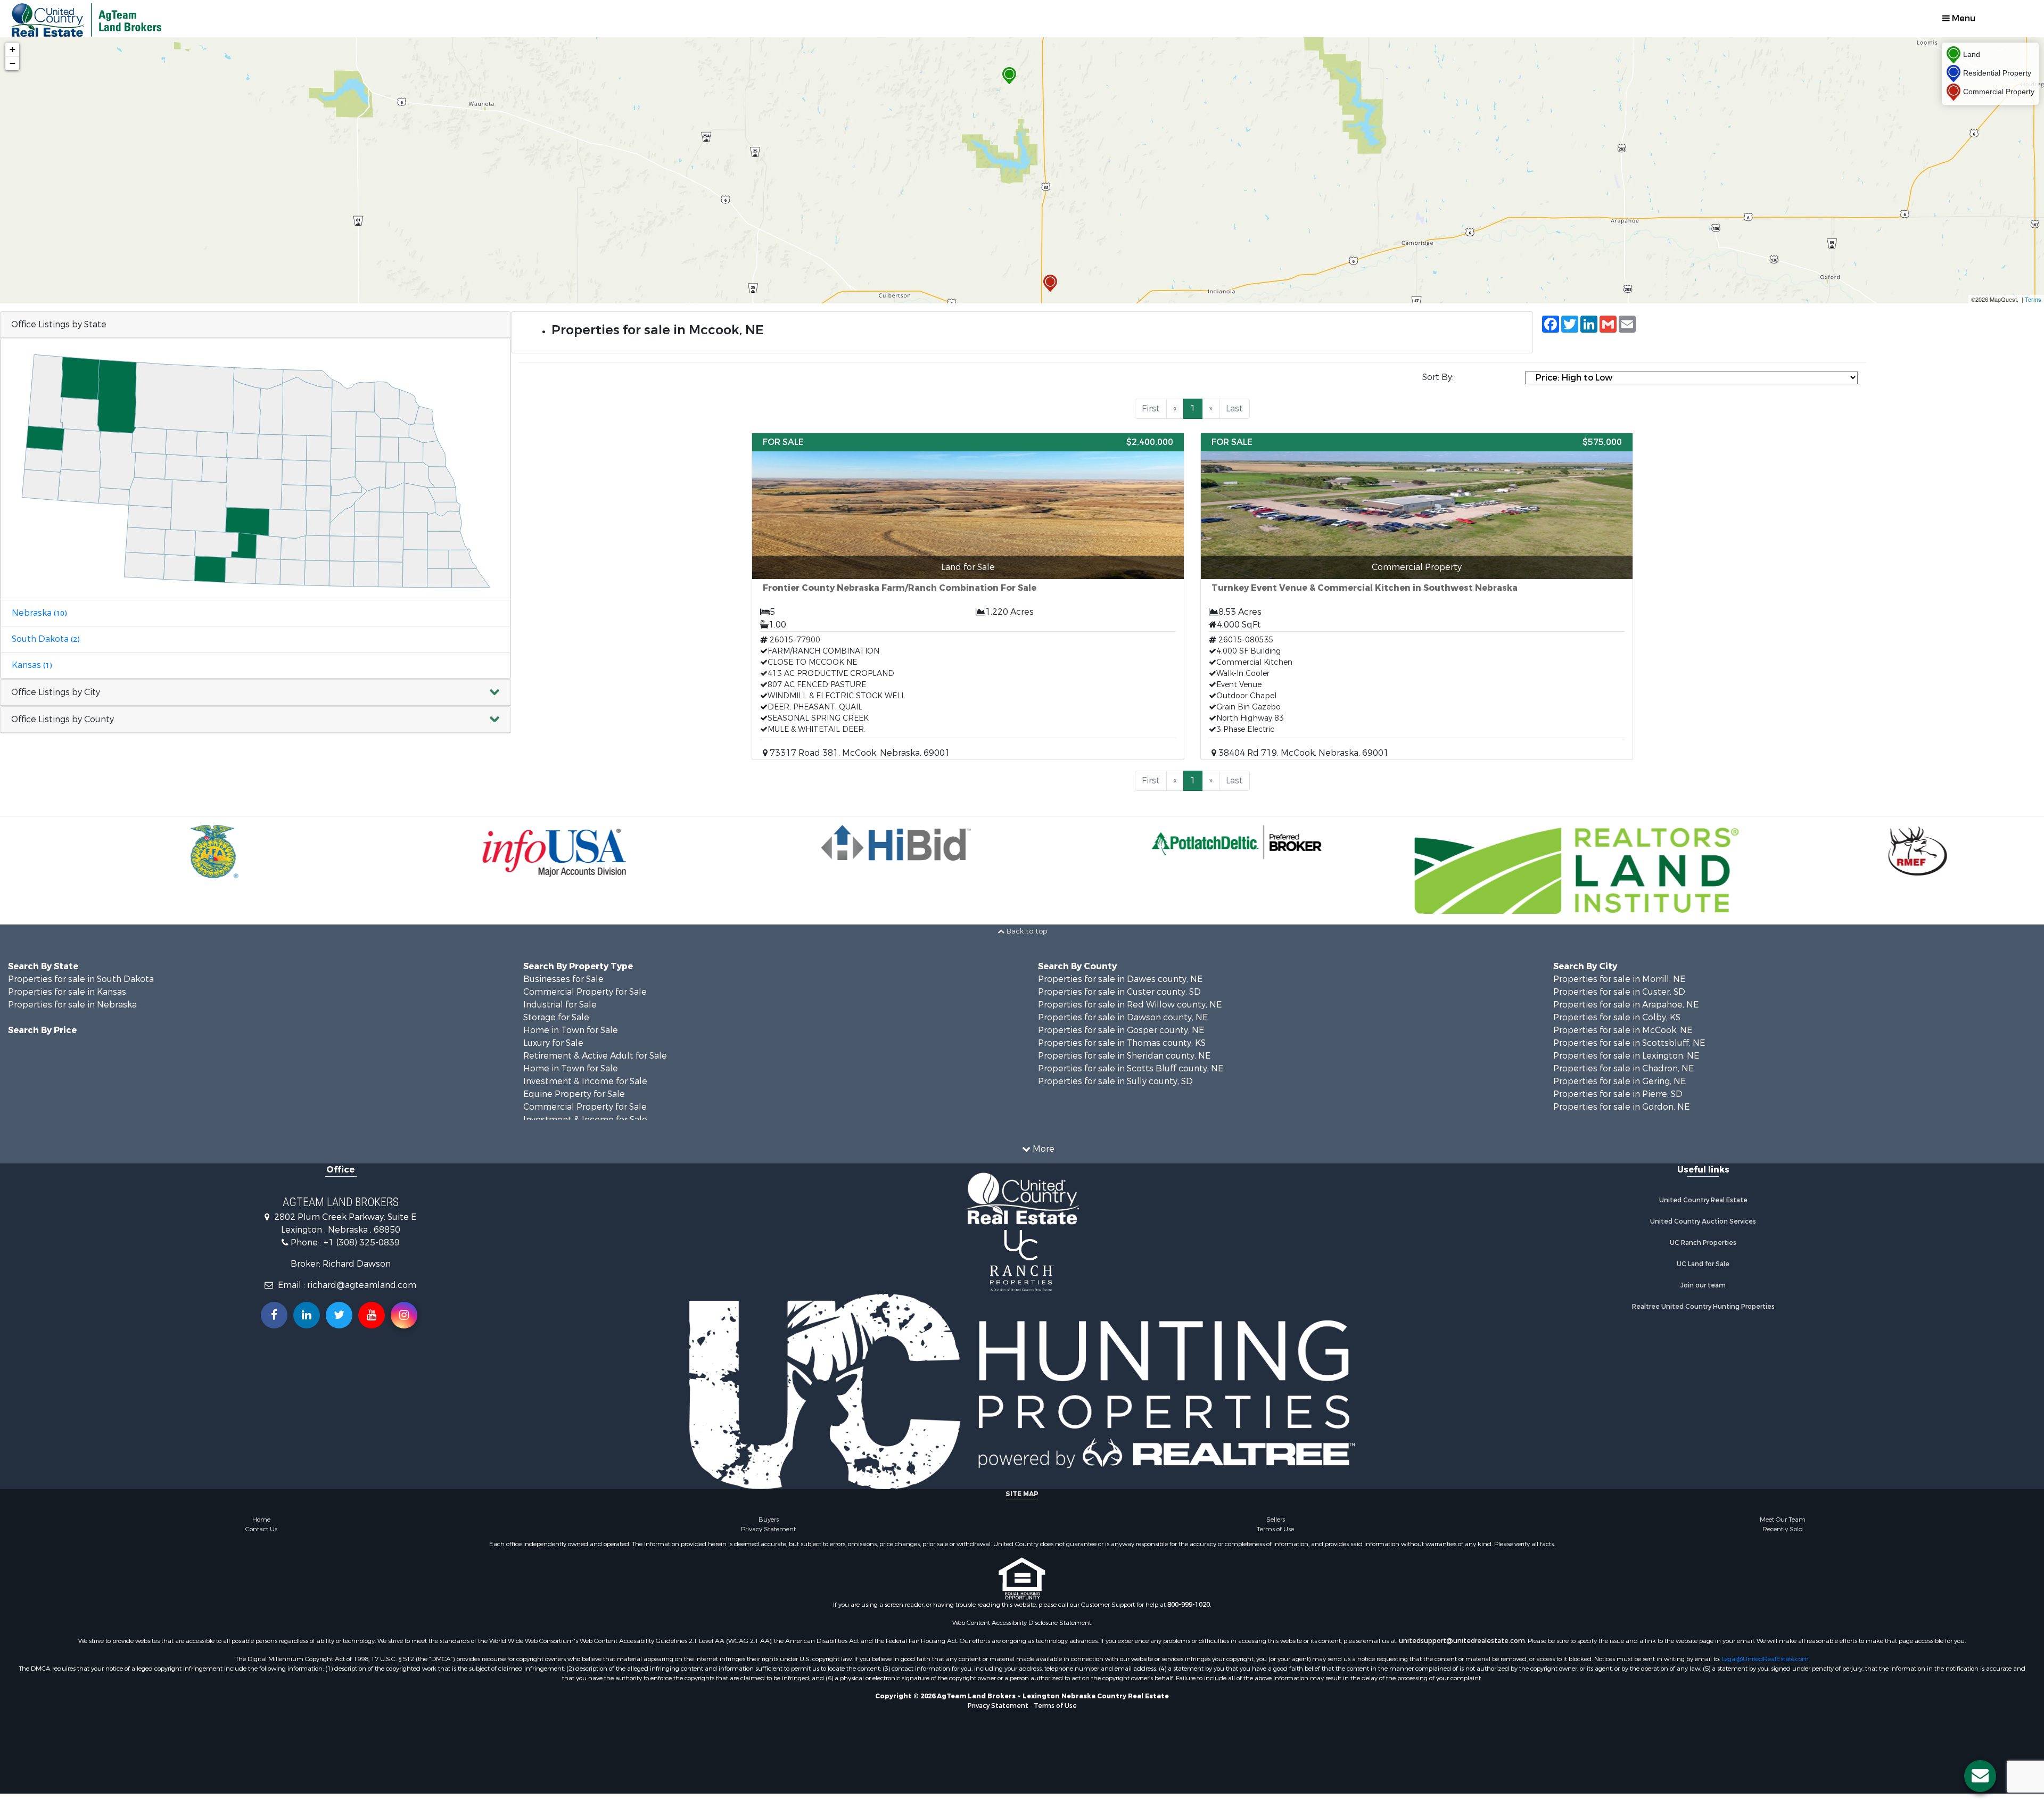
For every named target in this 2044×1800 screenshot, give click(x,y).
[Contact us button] (1980, 1776)
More (1042, 1149)
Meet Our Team (1783, 1520)
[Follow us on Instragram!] (404, 1315)
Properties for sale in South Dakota (81, 979)
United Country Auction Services (1703, 1221)
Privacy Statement (768, 1529)
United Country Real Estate (1703, 1200)
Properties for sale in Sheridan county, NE (1124, 1056)
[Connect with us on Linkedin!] (307, 1315)
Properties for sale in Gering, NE (1619, 1081)
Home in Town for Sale (571, 1030)
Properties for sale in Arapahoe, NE (1626, 1005)
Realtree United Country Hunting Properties (1703, 1307)
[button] (256, 693)
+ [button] (13, 49)
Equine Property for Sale (574, 1094)
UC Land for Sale (1703, 1264)
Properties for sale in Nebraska (72, 1005)
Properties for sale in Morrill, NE (1619, 979)
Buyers (769, 1520)
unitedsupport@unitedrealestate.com (1462, 1641)
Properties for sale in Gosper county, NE (1121, 1030)
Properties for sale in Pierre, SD (1618, 1094)
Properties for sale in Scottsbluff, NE (1629, 1043)
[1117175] (1009, 76)
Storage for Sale (556, 1017)
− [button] (13, 63)
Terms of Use (1275, 1529)
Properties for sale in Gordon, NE (1621, 1107)
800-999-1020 (1189, 1605)
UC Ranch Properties (1703, 1243)
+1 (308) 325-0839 (362, 1242)
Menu (1963, 18)
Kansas (32, 665)
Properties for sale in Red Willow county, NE (1130, 1005)
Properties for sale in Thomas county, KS (1122, 1043)
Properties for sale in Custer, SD (1619, 992)
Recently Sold (1783, 1529)
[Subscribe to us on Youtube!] (372, 1315)
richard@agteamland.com (362, 1285)
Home (261, 1520)
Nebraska (39, 613)
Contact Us (261, 1529)
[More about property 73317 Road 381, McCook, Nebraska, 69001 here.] (968, 596)
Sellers (1276, 1520)
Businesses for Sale (563, 979)
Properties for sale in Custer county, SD (1119, 992)
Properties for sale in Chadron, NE (1623, 1068)
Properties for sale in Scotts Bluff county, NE (1131, 1068)
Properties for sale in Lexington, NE (1626, 1056)
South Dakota (46, 639)
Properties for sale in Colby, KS (1617, 1017)
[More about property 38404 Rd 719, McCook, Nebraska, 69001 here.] (1417, 596)
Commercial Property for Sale (585, 992)
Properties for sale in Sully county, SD (1115, 1081)
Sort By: (1438, 377)
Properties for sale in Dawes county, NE (1120, 979)
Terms (2033, 299)
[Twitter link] (339, 1315)
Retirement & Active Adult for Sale (595, 1056)
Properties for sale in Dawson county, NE (1123, 1017)
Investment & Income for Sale (585, 1081)
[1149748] (1050, 283)
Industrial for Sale (560, 1005)
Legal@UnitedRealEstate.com (1765, 1659)
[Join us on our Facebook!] (274, 1315)
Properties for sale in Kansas (67, 992)
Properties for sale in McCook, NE (1623, 1030)
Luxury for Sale (553, 1043)
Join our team (1703, 1285)
